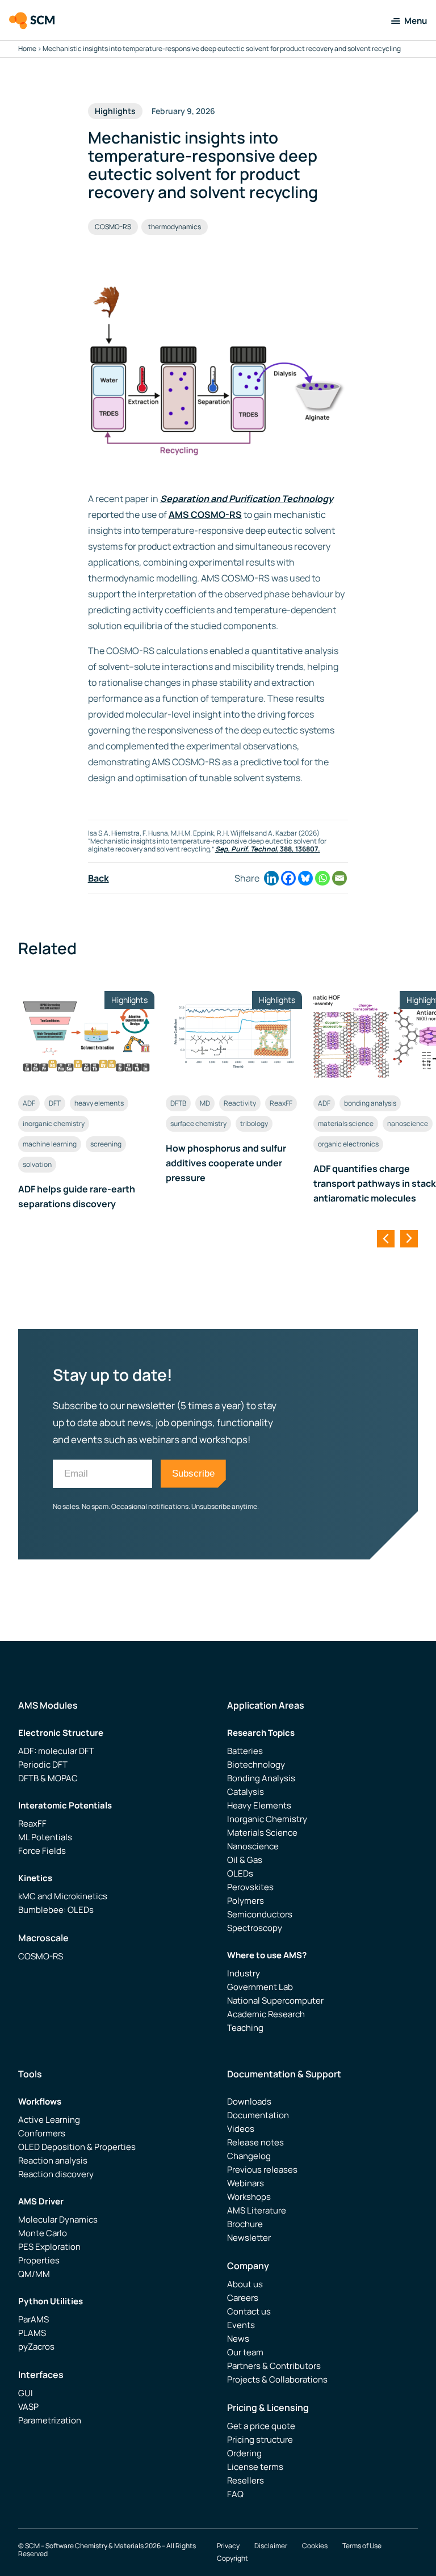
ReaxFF (281, 1103)
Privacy (228, 2546)
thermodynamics (175, 227)
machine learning (50, 1144)
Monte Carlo (43, 2233)
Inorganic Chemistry (267, 1819)
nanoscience (408, 1123)
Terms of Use (362, 2546)
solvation (37, 1164)
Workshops (249, 2197)
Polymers (246, 1901)
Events (241, 2325)
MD (205, 1103)
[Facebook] (288, 878)
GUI (26, 2393)
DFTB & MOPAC (48, 1778)
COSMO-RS (113, 227)
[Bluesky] (305, 878)
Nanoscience (253, 1846)
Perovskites (250, 1887)
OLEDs (240, 1873)
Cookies (315, 2546)
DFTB (178, 1103)
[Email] (339, 878)
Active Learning (49, 2120)
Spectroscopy (255, 1928)
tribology (254, 1123)
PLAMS (32, 2333)
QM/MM (34, 2274)
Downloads (249, 2101)
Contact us (249, 2311)
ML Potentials (45, 1837)
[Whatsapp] (322, 878)
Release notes (255, 2142)
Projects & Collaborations (277, 2379)
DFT (55, 1103)
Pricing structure (260, 2440)
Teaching (245, 2028)
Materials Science (262, 1833)
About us (245, 2284)
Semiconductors (260, 1914)
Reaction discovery (56, 2174)
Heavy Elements (259, 1805)
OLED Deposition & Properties (77, 2147)
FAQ (235, 2494)
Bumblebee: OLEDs (56, 1910)
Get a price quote (261, 2426)
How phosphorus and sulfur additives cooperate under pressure (226, 1163)
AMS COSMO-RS (205, 515)
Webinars (246, 2183)
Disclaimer (271, 2546)
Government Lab (260, 1987)
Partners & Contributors (274, 2366)
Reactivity (240, 1103)
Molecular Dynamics (58, 2219)
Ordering (244, 2453)
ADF (29, 1103)
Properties (39, 2260)
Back (98, 878)
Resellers (246, 2480)
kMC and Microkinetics (63, 1896)
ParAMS (33, 2319)
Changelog (249, 2156)
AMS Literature (257, 2210)
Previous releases (262, 2170)
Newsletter (249, 2238)
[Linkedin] (271, 878)
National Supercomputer (275, 2000)
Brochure (245, 2224)
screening (106, 1144)
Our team (245, 2352)
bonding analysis (370, 1103)
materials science (346, 1123)
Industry (244, 1973)
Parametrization (50, 2420)
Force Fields (42, 1851)
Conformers (42, 2133)
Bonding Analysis (261, 1778)
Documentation (258, 2115)
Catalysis (246, 1792)
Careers (243, 2298)
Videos (241, 2129)
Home (27, 49)
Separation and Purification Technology (247, 499)
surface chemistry (198, 1123)
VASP (28, 2407)
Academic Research (266, 2014)
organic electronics (348, 1144)
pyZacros (36, 2347)
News (238, 2339)
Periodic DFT (43, 1765)
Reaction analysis (53, 2160)
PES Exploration (49, 2247)
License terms (255, 2467)
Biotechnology (256, 1765)
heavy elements (99, 1103)
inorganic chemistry (54, 1123)
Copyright (232, 2558)
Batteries (245, 1751)
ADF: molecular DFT (56, 1751)
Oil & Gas (245, 1860)
